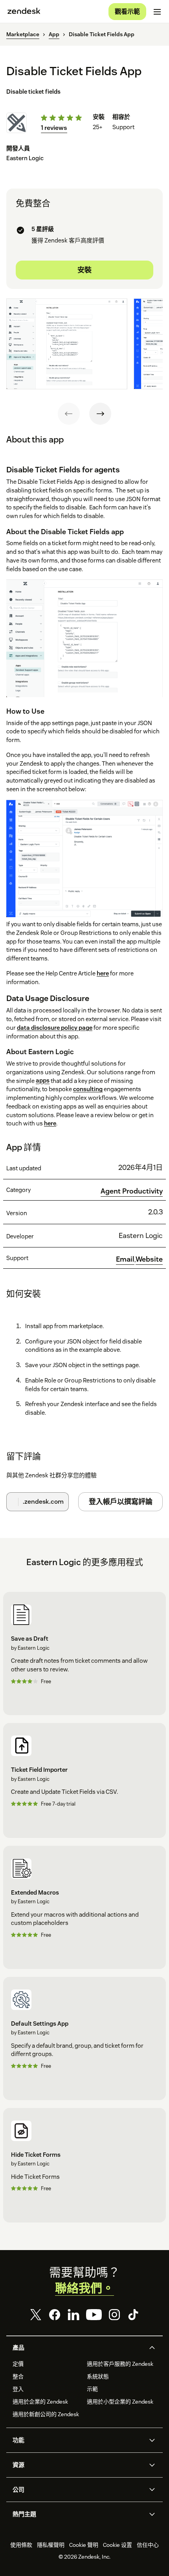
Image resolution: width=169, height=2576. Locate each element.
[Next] (100, 414)
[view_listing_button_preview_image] (67, 344)
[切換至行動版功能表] (157, 12)
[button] (78, 2348)
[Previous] (69, 414)
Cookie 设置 (118, 2545)
